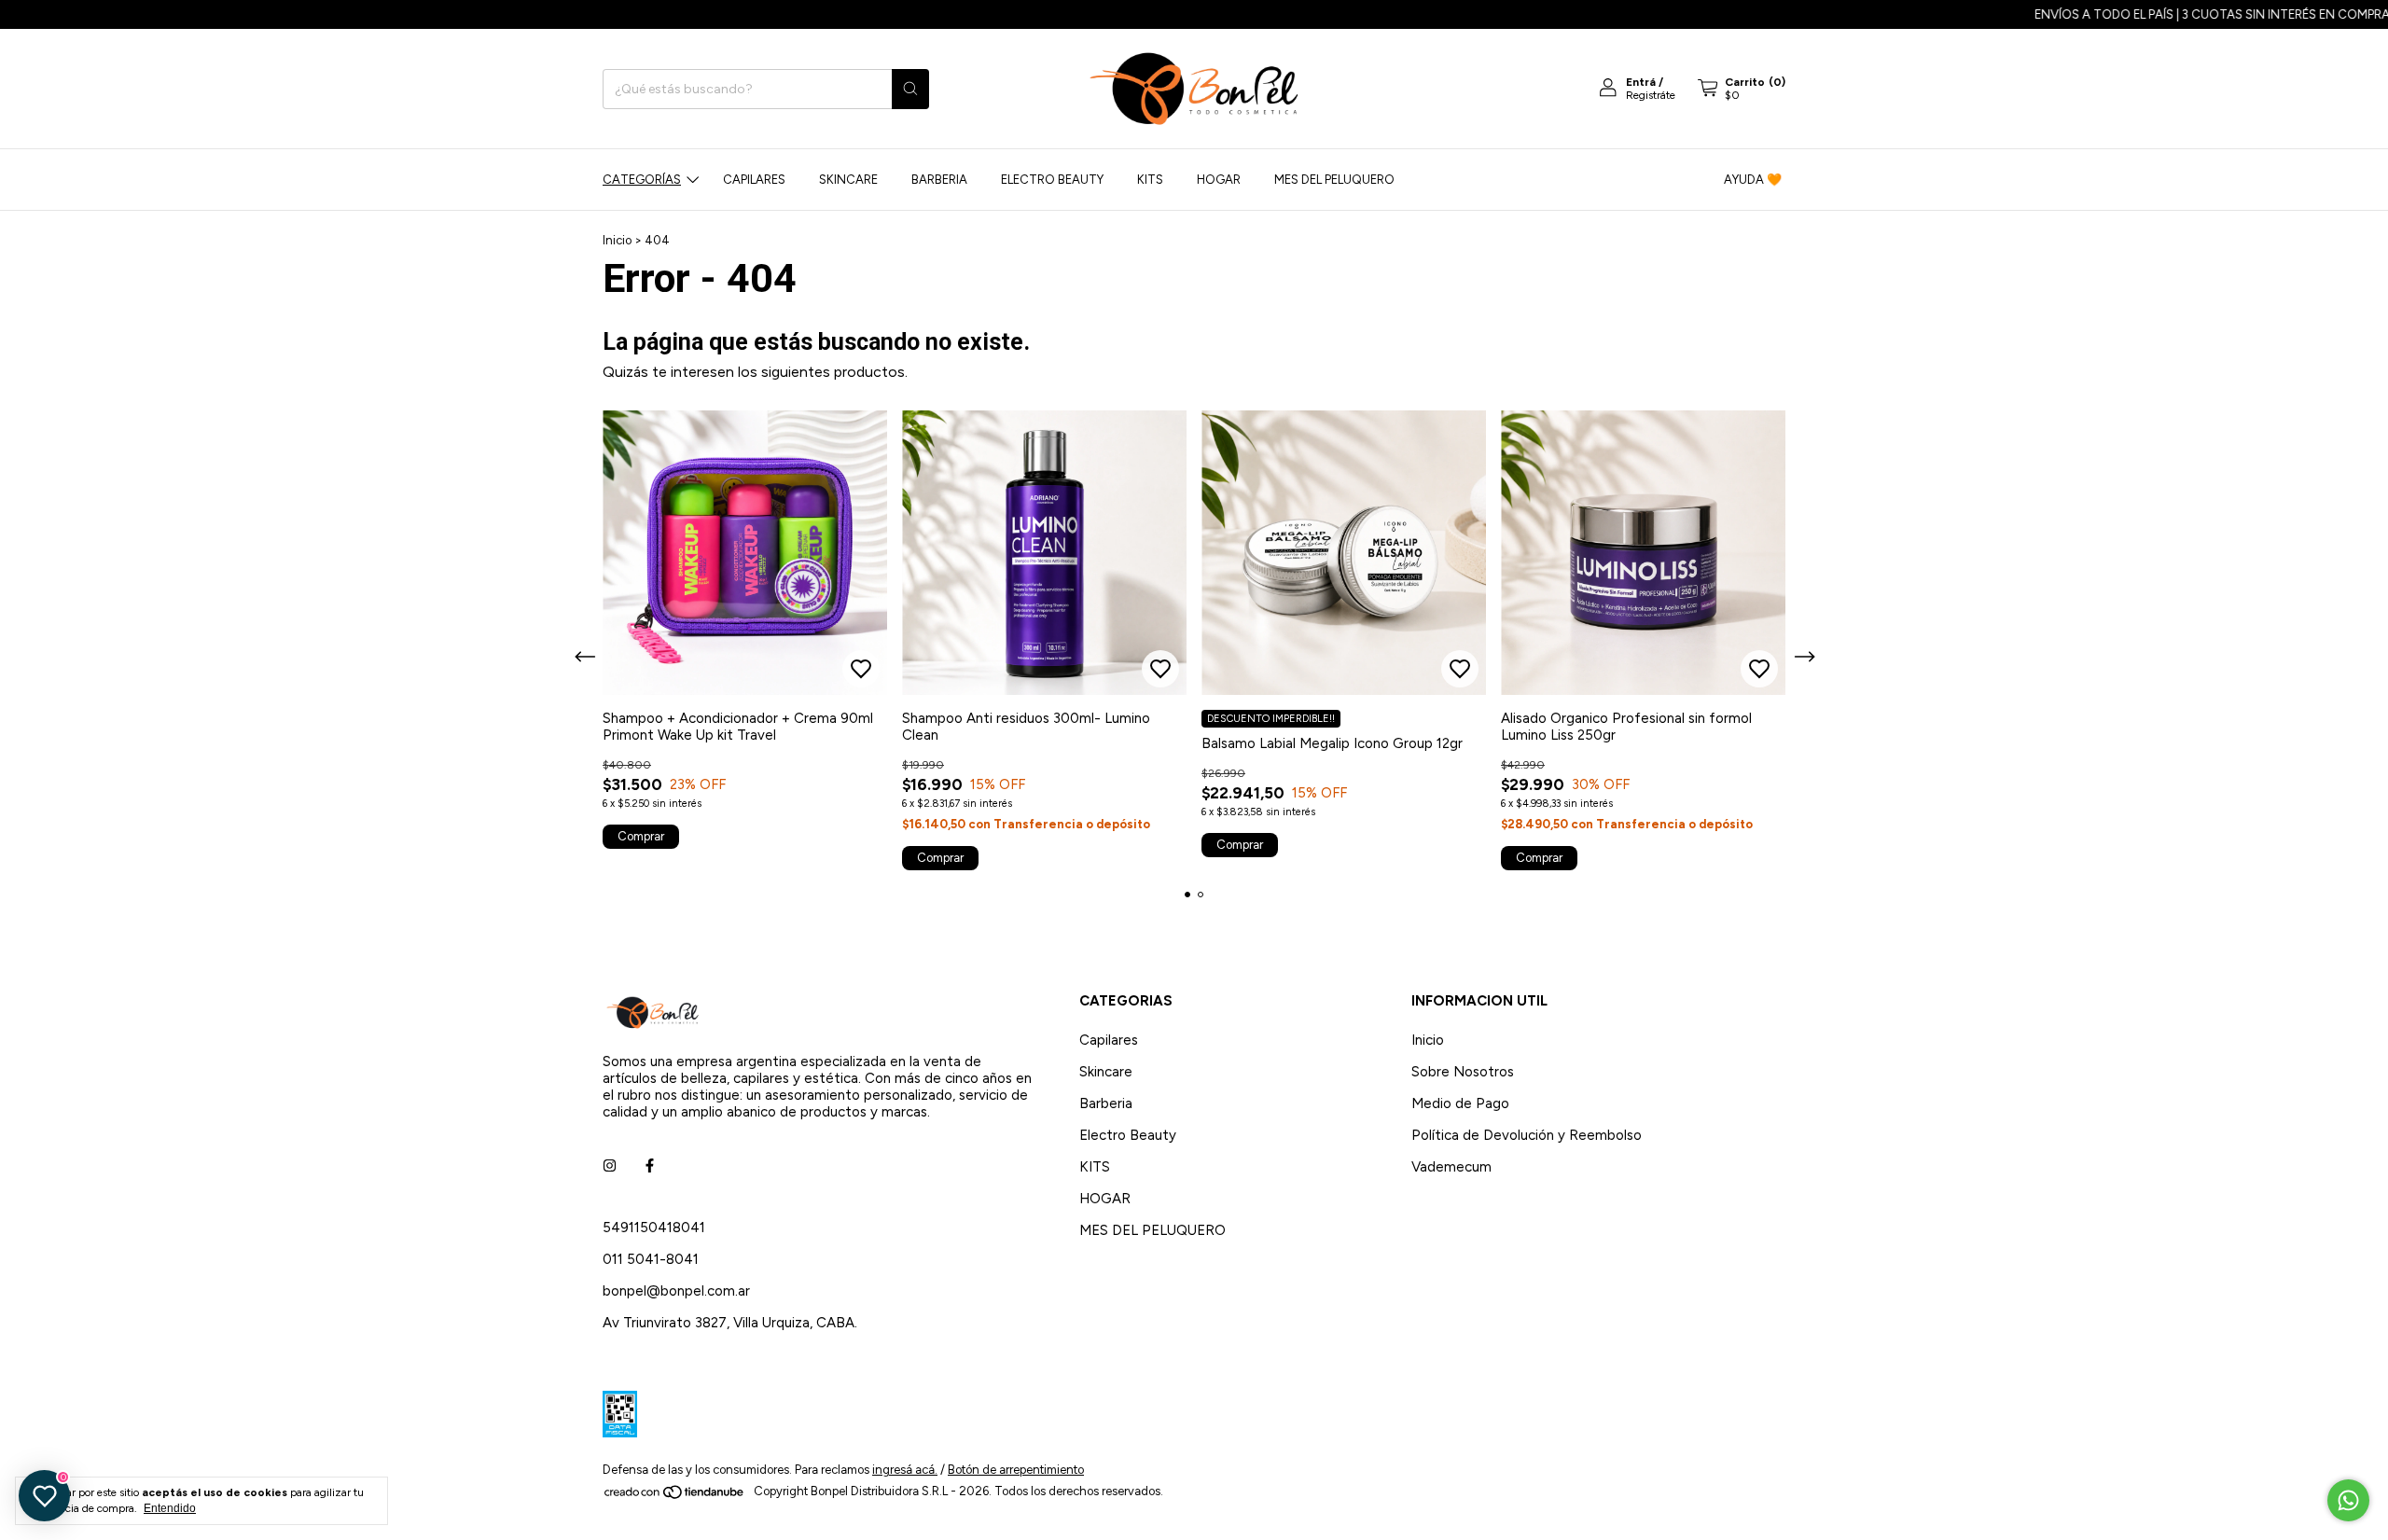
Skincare (848, 180)
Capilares (754, 180)
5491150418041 (654, 1228)
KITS (1150, 180)
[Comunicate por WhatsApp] (2348, 1500)
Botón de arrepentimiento (1016, 1470)
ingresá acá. (905, 1470)
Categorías (642, 180)
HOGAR (1219, 180)
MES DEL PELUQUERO (1334, 180)
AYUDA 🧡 (1753, 180)
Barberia (939, 180)
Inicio (617, 240)
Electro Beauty (1052, 180)
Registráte (1651, 95)
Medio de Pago (1460, 1103)
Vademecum (1451, 1167)
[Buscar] (910, 89)
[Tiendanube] (675, 1496)
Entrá (1641, 82)
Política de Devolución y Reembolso (1527, 1135)
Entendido (170, 1508)
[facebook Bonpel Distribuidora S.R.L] (650, 1166)
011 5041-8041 (651, 1259)
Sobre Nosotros (1463, 1072)
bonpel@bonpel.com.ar (676, 1291)
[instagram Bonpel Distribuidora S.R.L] (610, 1166)
